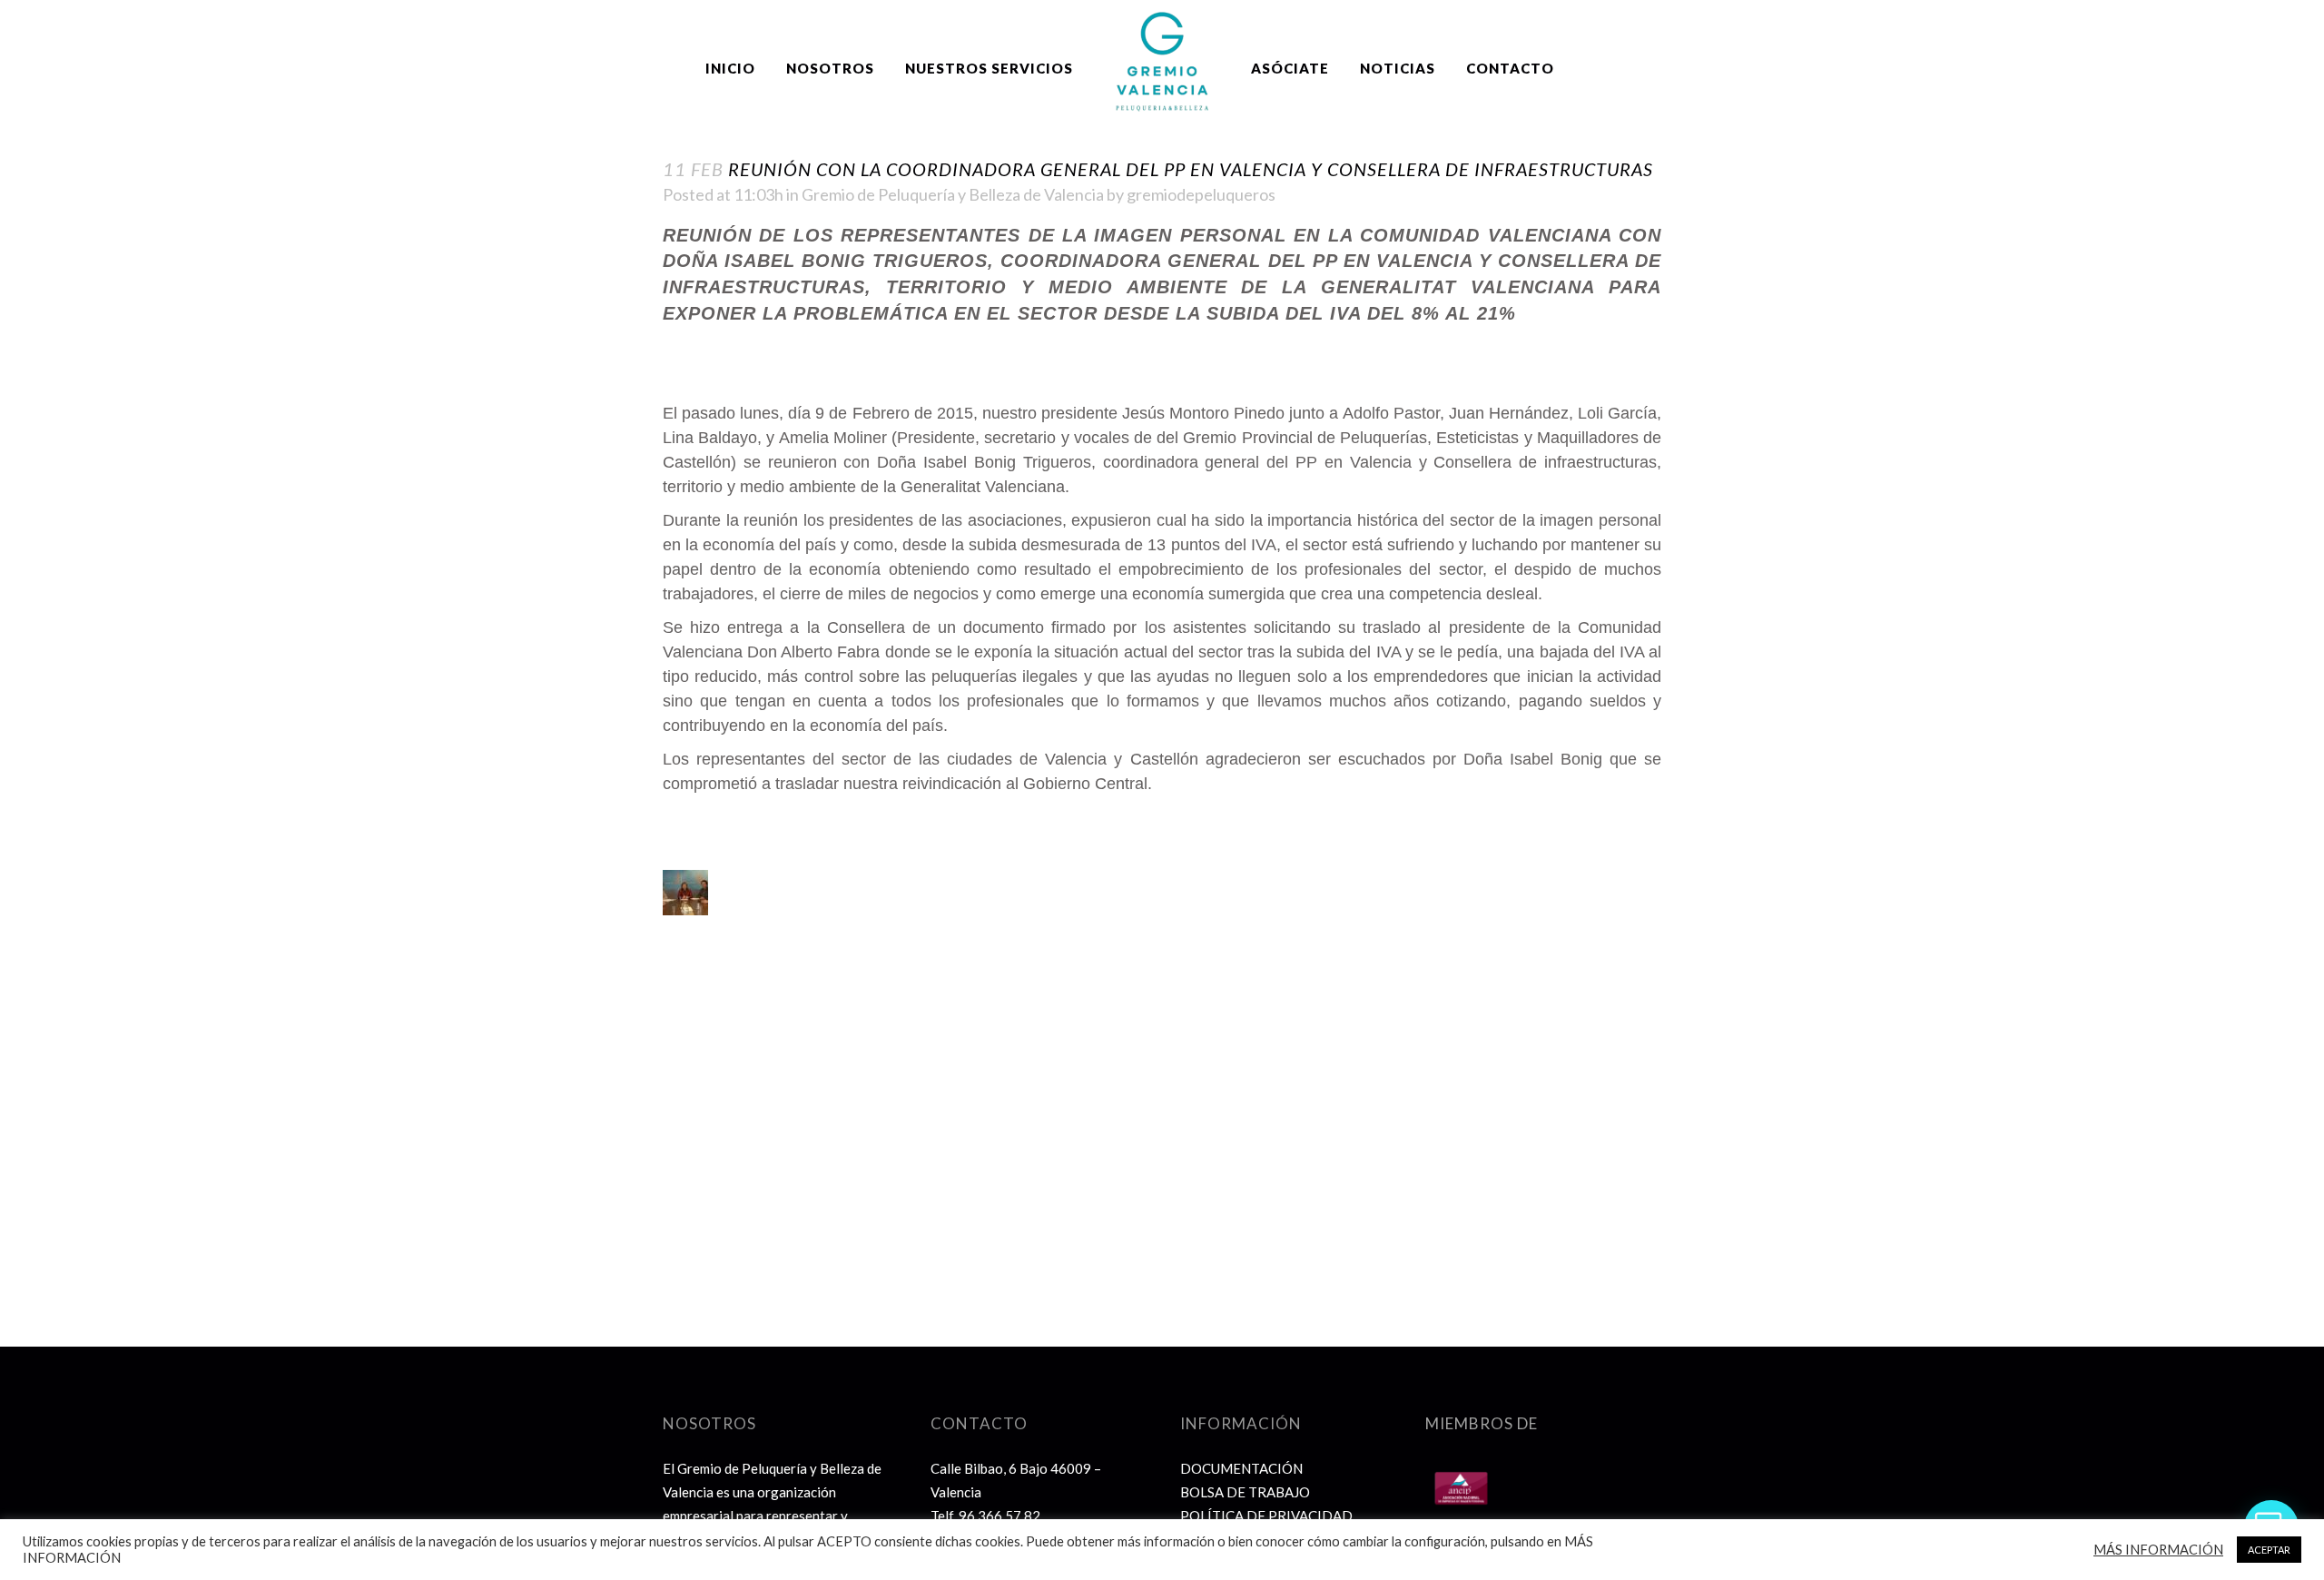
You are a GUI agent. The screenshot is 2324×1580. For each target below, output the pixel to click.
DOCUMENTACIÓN (1241, 1468)
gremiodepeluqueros (1201, 194)
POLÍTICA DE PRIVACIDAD (1266, 1516)
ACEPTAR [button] (2269, 1550)
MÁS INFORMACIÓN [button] (2158, 1550)
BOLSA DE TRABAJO (1245, 1492)
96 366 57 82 (1000, 1516)
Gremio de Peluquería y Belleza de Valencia (953, 194)
